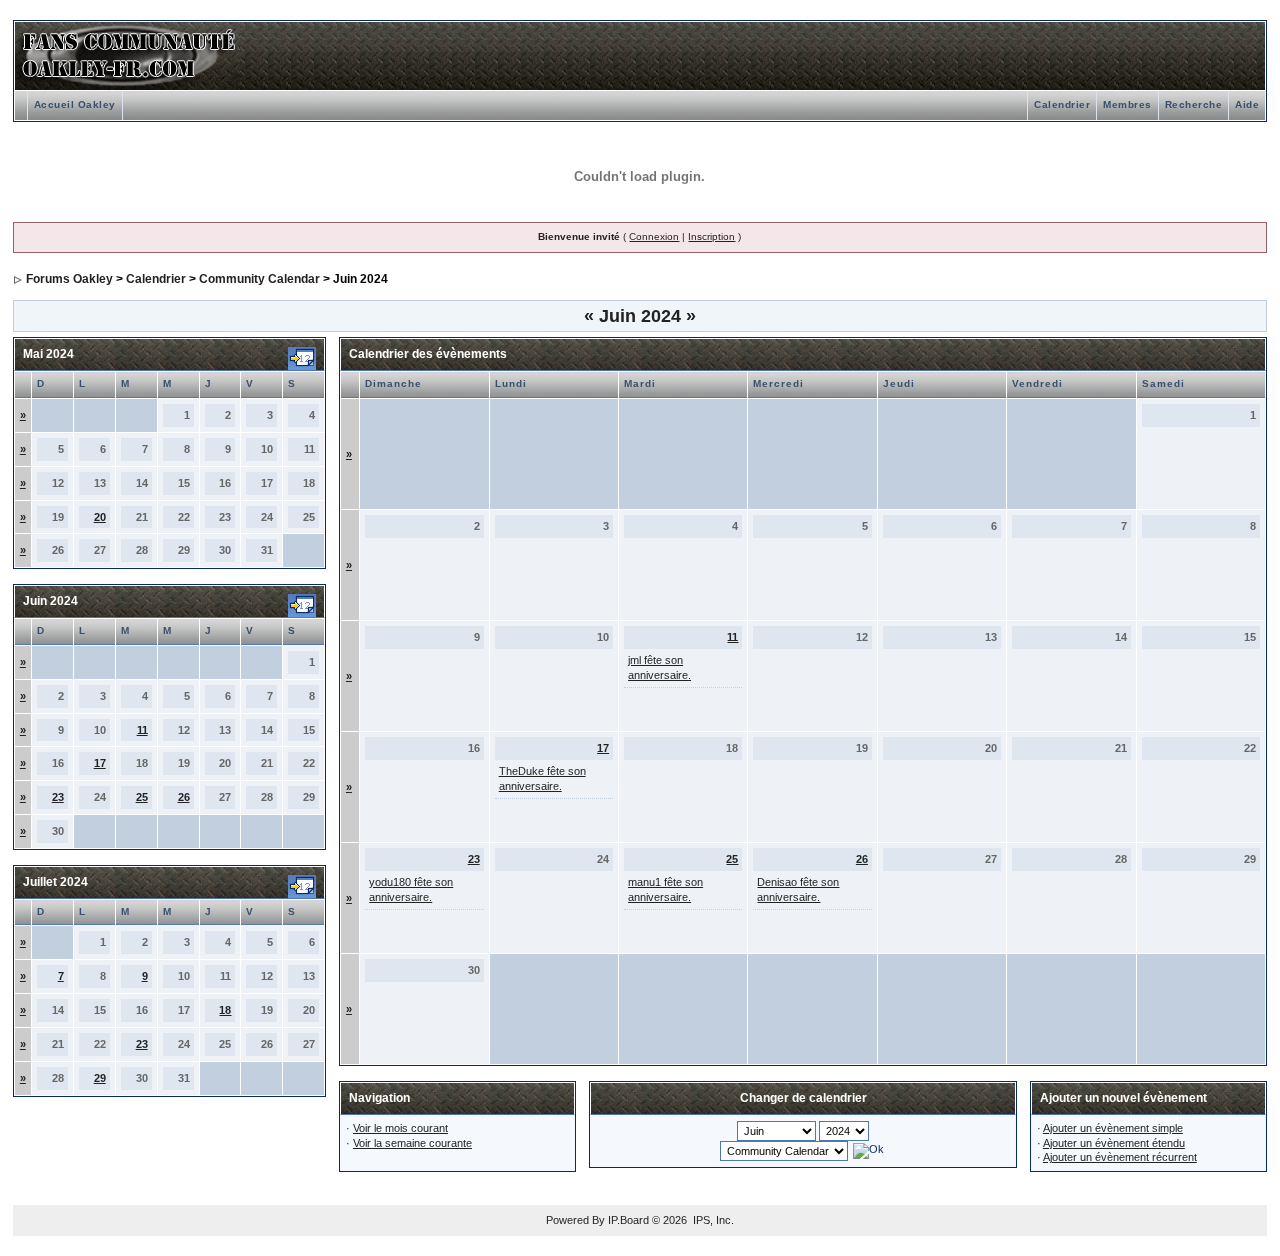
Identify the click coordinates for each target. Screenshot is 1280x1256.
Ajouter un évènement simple (1113, 1128)
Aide (1247, 104)
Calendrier (1062, 104)
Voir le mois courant (400, 1128)
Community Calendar (259, 279)
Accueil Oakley (75, 104)
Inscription (711, 236)
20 (100, 517)
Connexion (654, 236)
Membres (1127, 104)
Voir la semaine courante (412, 1143)
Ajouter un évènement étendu (1114, 1143)
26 (184, 797)
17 (100, 763)
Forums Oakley (69, 279)
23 (58, 797)
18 (225, 1010)
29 (100, 1078)
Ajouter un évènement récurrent (1120, 1157)
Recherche (1194, 104)
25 (142, 797)
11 (142, 730)
